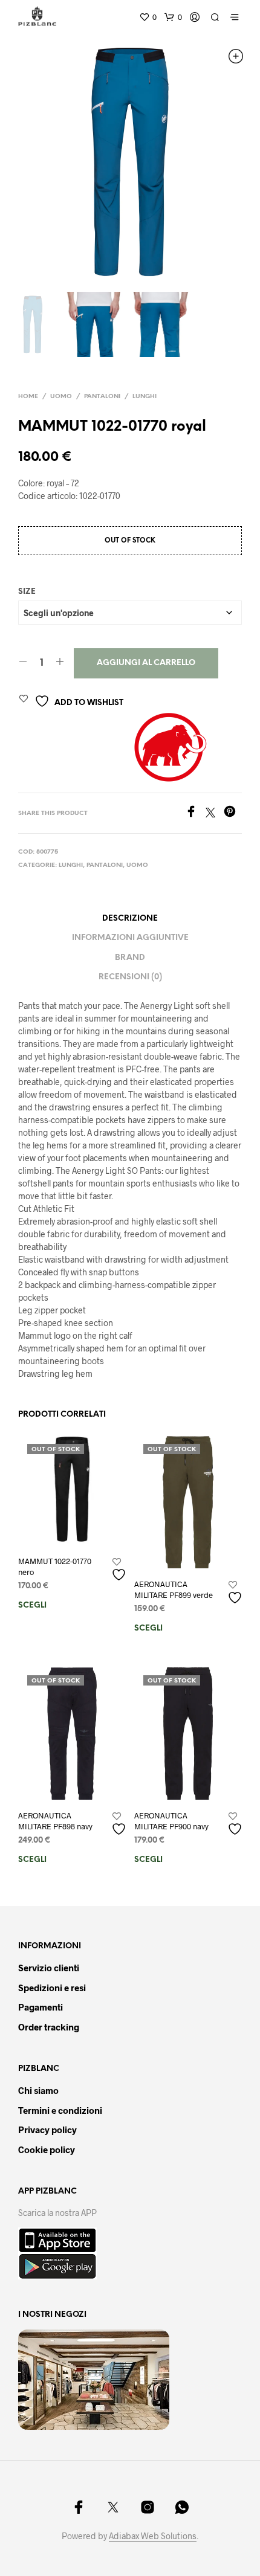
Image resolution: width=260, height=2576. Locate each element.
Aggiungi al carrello (146, 663)
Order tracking (49, 2027)
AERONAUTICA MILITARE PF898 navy (55, 1821)
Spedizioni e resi (52, 1988)
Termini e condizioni (60, 2110)
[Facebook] (195, 813)
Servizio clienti (49, 1968)
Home (28, 397)
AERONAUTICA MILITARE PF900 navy (171, 1821)
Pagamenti (41, 2007)
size (27, 592)
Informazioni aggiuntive (130, 938)
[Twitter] (215, 813)
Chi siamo (38, 2090)
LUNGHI (145, 397)
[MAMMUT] (169, 747)
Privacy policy (47, 2130)
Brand (130, 958)
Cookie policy (47, 2149)
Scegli (32, 1605)
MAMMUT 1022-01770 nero (55, 1567)
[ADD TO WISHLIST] (120, 1570)
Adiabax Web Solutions (153, 2536)
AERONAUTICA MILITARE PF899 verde (174, 1589)
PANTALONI (102, 397)
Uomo (61, 397)
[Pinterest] (233, 813)
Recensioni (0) (130, 977)
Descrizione (130, 919)
